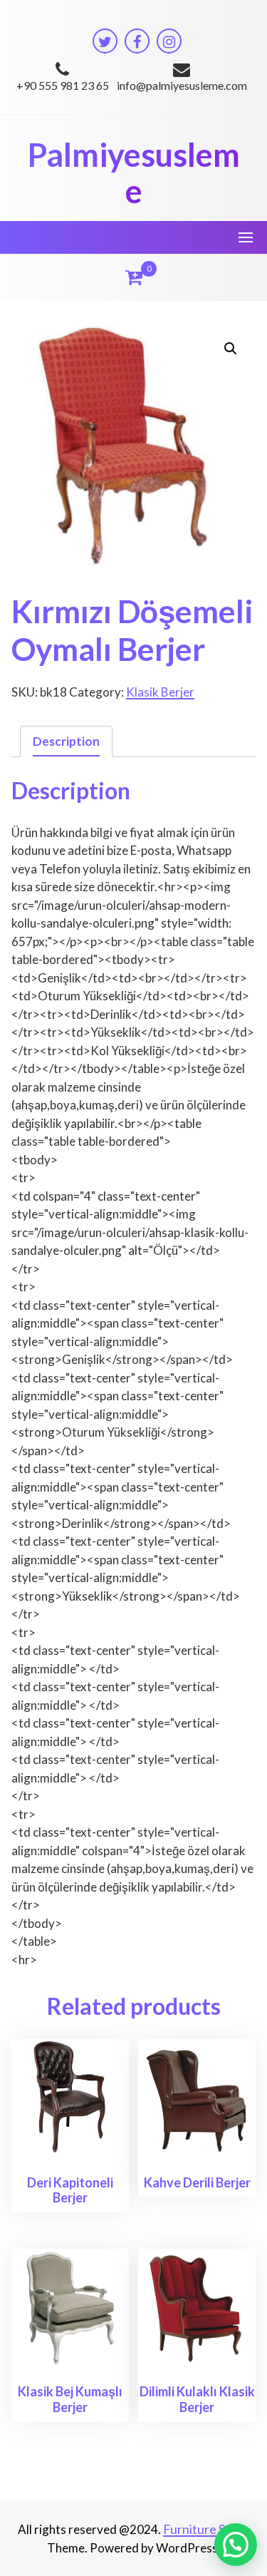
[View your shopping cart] (134, 277)
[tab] (66, 742)
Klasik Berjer (160, 692)
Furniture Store (206, 2529)
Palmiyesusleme (134, 173)
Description (66, 741)
